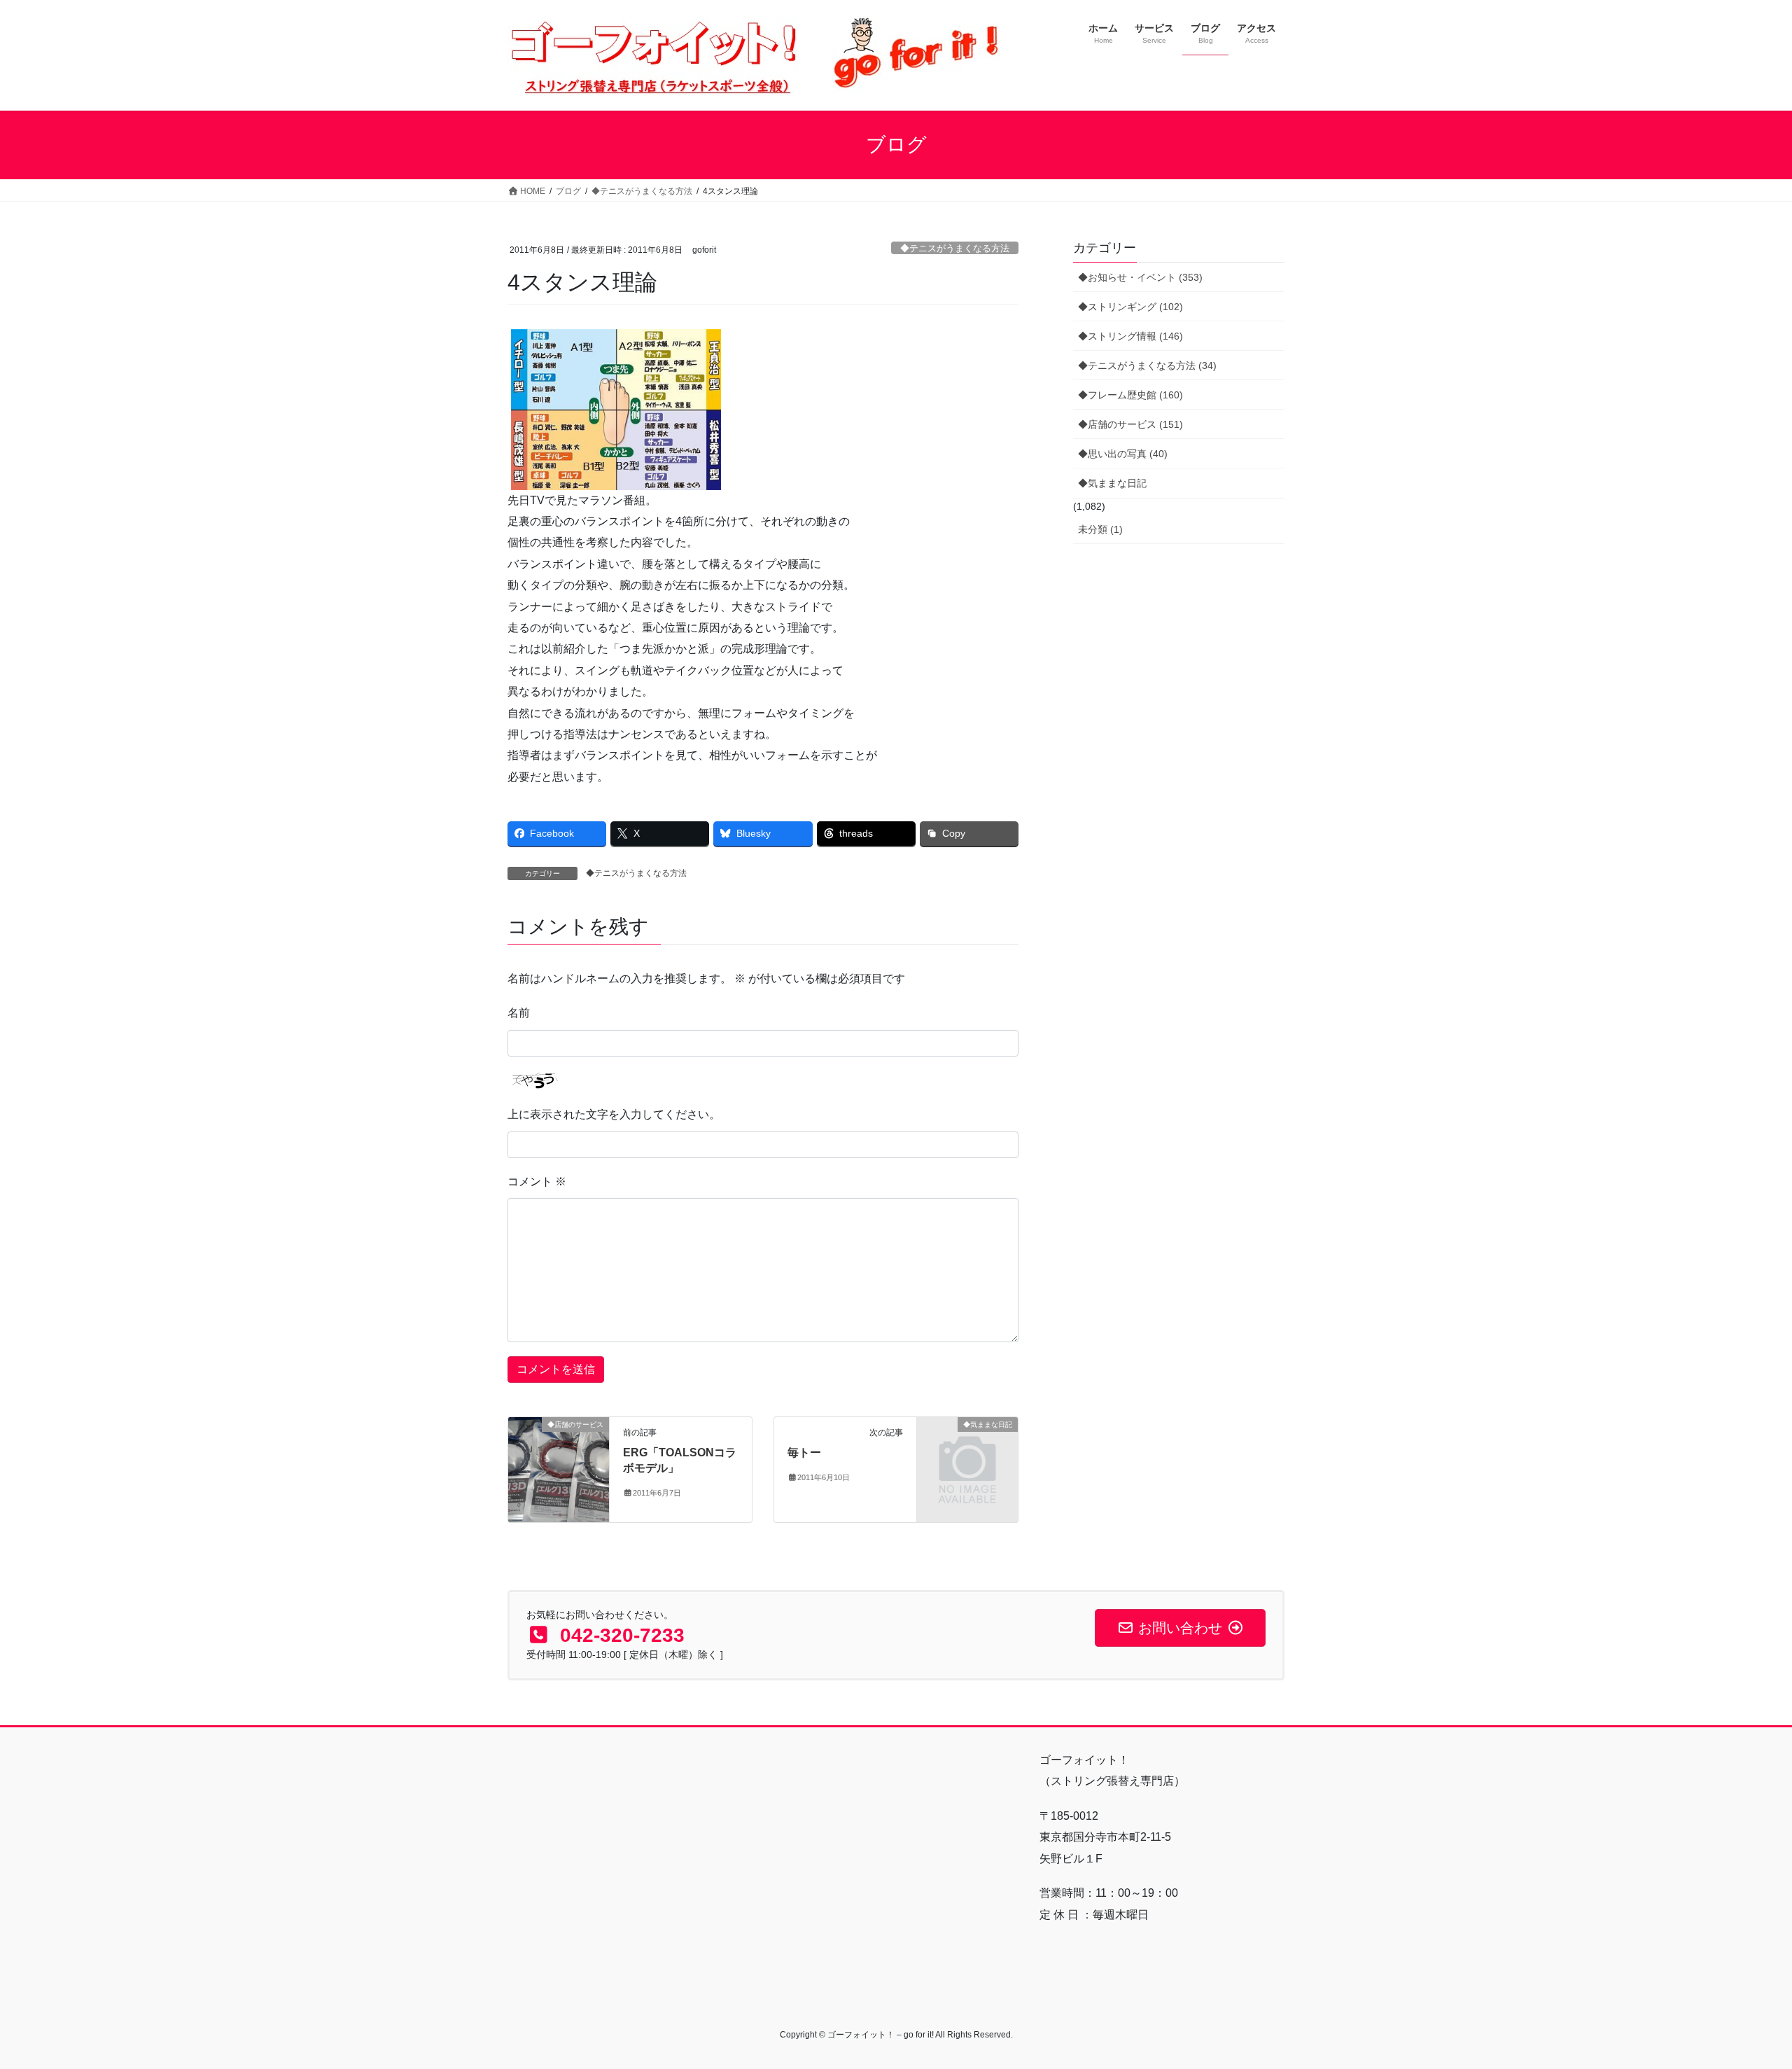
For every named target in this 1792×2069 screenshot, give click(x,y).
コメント (537, 1182)
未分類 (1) (1100, 529)
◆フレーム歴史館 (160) (1130, 395)
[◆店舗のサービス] (559, 1469)
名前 (519, 1013)
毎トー (804, 1453)
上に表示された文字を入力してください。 (614, 1114)
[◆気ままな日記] (967, 1447)
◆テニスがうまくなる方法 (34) (1147, 365)
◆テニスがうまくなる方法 (955, 248)
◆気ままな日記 (1112, 483)
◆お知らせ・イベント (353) (1140, 277)
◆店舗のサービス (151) (1130, 424)
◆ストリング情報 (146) (1130, 336)
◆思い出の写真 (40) (1123, 454)
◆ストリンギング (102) (1130, 307)
